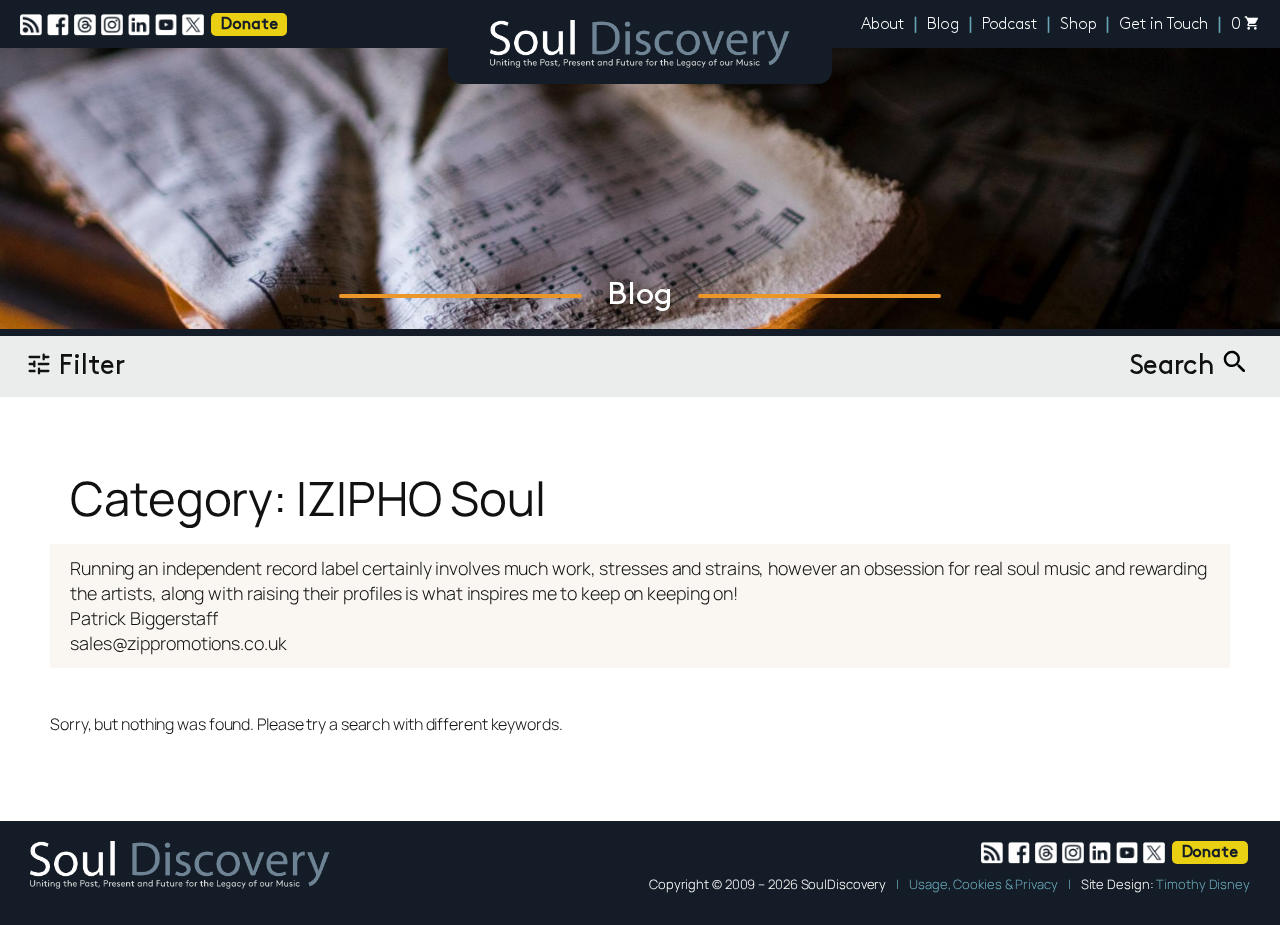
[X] (195, 25)
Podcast (1009, 25)
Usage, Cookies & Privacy (983, 884)
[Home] (640, 47)
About (883, 25)
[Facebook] (60, 25)
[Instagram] (114, 25)
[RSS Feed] (33, 25)
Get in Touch (1163, 25)
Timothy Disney (1203, 884)
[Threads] (87, 25)
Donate (249, 25)
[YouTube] (168, 25)
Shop (1078, 25)
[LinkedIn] (141, 25)
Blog (943, 25)
